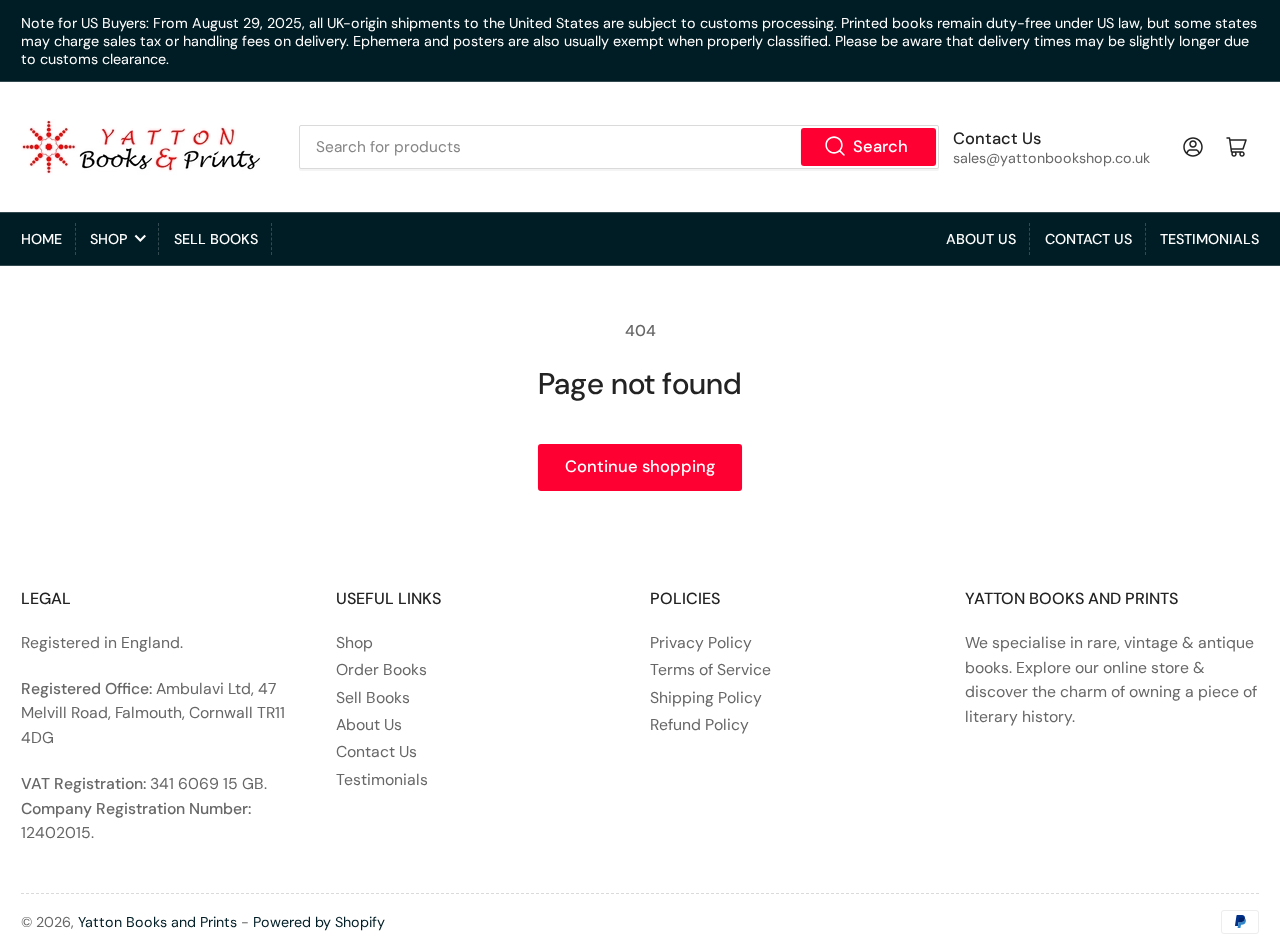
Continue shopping (640, 466)
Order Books (381, 669)
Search (880, 146)
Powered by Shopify (319, 922)
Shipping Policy (706, 697)
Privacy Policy (701, 642)
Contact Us (1088, 239)
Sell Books (216, 239)
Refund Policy (699, 724)
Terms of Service (710, 669)
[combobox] (618, 147)
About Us (981, 239)
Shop (108, 239)
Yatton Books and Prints (157, 922)
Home (41, 239)
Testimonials (1209, 239)
